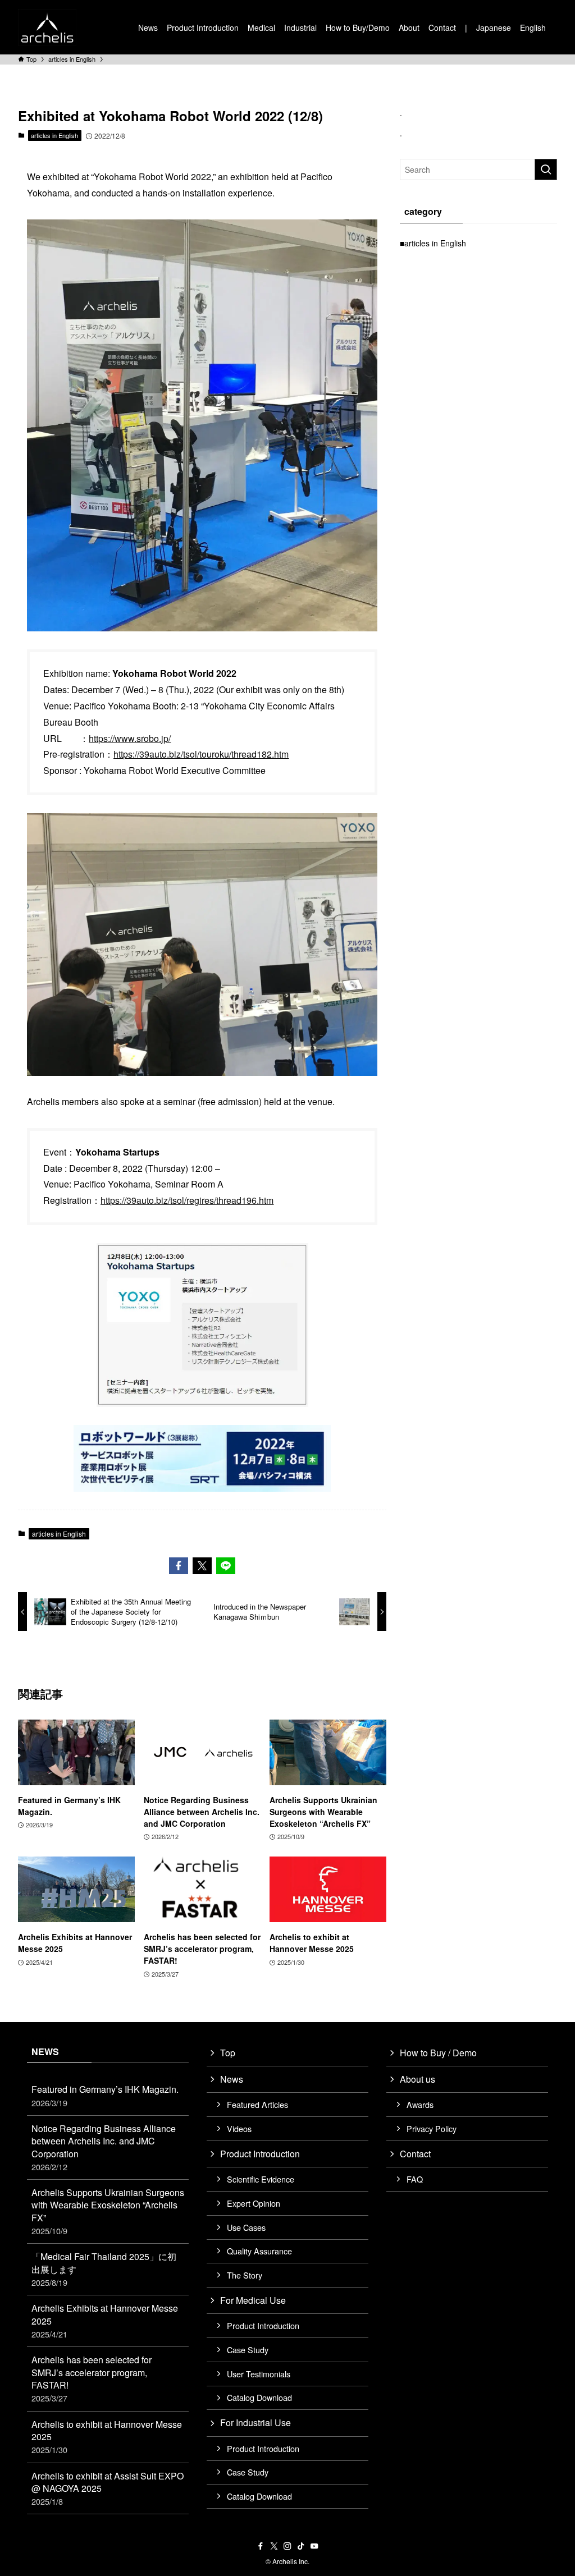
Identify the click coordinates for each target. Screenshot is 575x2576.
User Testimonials (259, 2374)
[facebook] (261, 2546)
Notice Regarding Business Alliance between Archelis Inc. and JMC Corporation (104, 2147)
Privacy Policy (432, 2128)
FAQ (415, 2179)
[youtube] (314, 2546)
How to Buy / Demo (438, 2053)
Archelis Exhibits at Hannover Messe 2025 (105, 2321)
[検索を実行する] (546, 169)
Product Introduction (260, 2154)
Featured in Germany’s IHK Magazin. (105, 2095)
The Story (245, 2275)
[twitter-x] (274, 2546)
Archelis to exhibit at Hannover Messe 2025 (107, 2437)
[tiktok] (301, 2546)
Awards (420, 2104)
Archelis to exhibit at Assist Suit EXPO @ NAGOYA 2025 (108, 2488)
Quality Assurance (259, 2251)
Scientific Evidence (261, 2179)
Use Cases (246, 2227)
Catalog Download (259, 2397)
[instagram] (287, 2546)
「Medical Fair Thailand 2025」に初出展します (104, 2269)
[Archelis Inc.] (47, 27)
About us (417, 2079)
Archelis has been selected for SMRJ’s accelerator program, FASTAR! (92, 2378)
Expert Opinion (254, 2203)
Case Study (248, 2350)
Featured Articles (257, 2104)
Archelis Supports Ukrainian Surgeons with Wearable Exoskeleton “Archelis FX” (108, 2211)
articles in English (54, 135)
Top (228, 2053)
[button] (179, 1566)
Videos (239, 2128)
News (232, 2079)
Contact (415, 2154)
